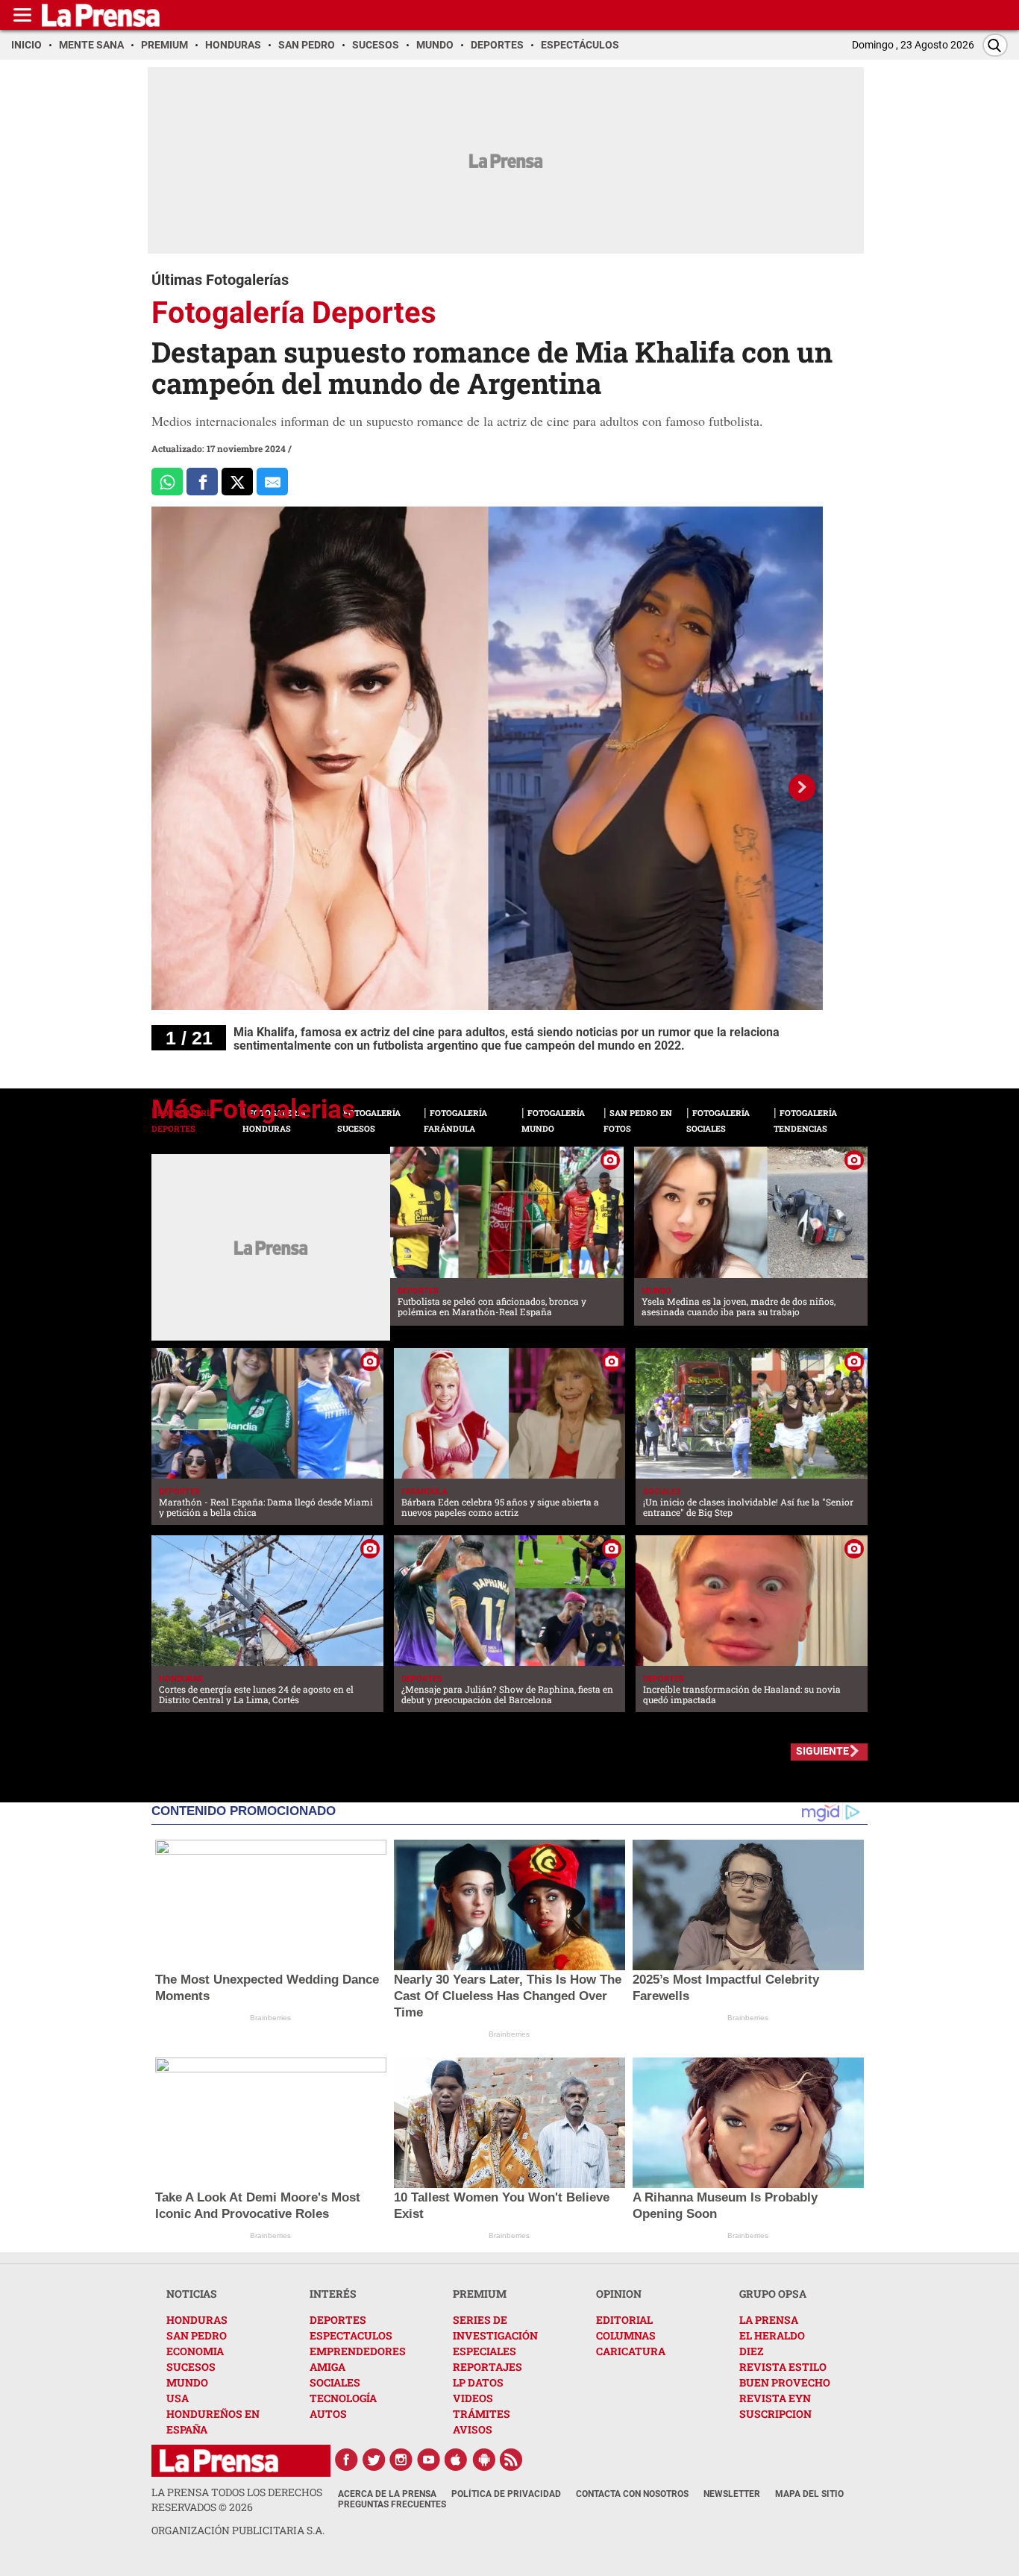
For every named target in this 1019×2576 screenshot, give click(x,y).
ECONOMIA (195, 2351)
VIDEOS (473, 2398)
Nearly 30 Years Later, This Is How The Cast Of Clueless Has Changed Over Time (508, 1996)
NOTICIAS (192, 2294)
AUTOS (328, 2414)
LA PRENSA (769, 2320)
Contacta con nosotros (632, 2494)
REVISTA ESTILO (783, 2367)
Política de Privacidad (506, 2494)
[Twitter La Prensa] (374, 2460)
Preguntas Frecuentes (392, 2504)
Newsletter (732, 2494)
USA (178, 2398)
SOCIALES (335, 2382)
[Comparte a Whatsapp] (167, 482)
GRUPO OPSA (773, 2294)
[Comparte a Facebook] (202, 482)
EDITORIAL (624, 2320)
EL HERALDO (772, 2335)
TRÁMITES (482, 2414)
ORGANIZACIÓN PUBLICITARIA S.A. (238, 2530)
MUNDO (187, 2382)
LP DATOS (478, 2382)
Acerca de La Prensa (387, 2494)
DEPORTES (338, 2320)
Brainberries (270, 2018)
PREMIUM (480, 2294)
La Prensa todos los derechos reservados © (237, 2500)
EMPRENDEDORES (358, 2351)
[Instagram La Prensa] (401, 2460)
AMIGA (327, 2367)
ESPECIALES (485, 2351)
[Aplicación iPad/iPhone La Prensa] (457, 2460)
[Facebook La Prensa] (346, 2460)
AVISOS (473, 2429)
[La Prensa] (219, 2461)
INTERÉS (333, 2294)
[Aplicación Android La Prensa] (484, 2460)
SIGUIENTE (822, 1751)
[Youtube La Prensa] (429, 2460)
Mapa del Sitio (809, 2494)
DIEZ (751, 2351)
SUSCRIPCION (775, 2414)
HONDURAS (197, 2320)
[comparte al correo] (272, 482)
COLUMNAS (626, 2335)
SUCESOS (191, 2367)
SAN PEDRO (197, 2335)
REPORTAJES (487, 2367)
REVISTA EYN (775, 2398)
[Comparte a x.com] (237, 482)
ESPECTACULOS (351, 2335)
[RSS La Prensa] (512, 2460)
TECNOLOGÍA (343, 2398)
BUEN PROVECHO (785, 2382)
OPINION (619, 2294)
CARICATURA (631, 2351)
